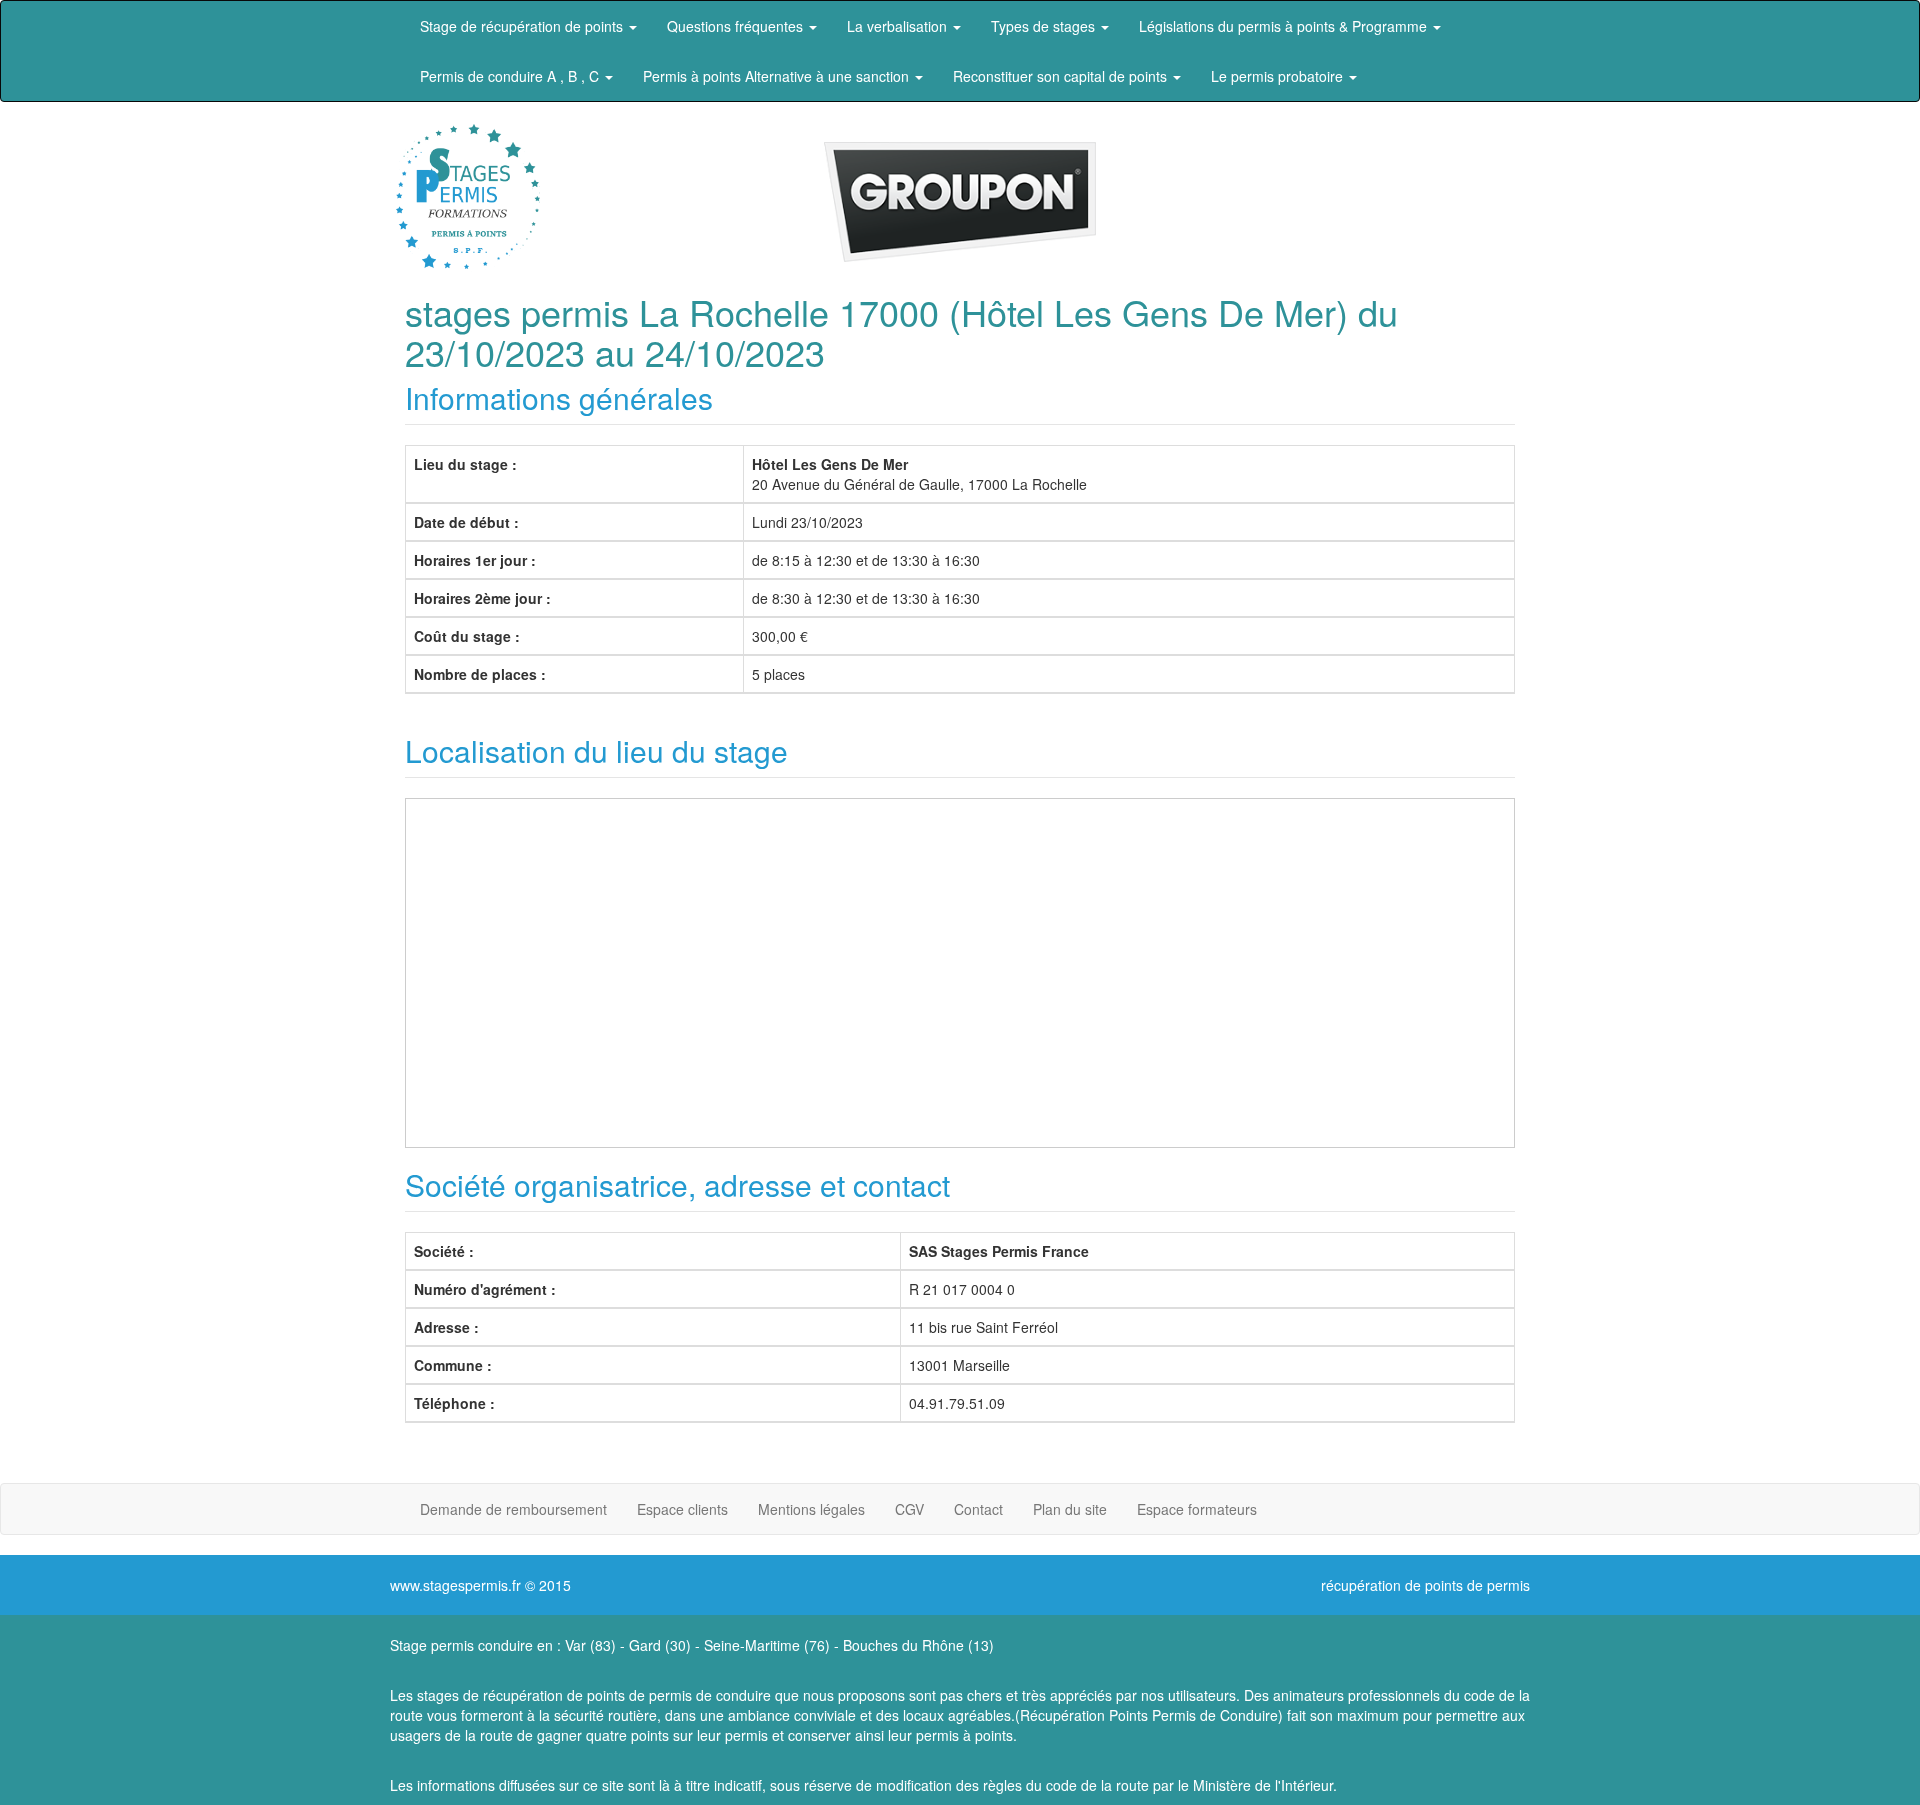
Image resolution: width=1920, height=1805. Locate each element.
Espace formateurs (1197, 1509)
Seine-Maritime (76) (767, 1645)
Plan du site (1070, 1509)
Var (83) (590, 1645)
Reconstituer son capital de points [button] (1062, 76)
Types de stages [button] (1045, 26)
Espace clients (682, 1509)
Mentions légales (811, 1509)
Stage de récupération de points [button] (523, 26)
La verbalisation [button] (899, 26)
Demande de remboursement (513, 1509)
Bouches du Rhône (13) (918, 1645)
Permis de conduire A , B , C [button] (511, 76)
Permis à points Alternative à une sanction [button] (778, 76)
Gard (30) (660, 1645)
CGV (909, 1509)
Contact (978, 1509)
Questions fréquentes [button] (737, 26)
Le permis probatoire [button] (1279, 76)
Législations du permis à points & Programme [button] (1285, 26)
